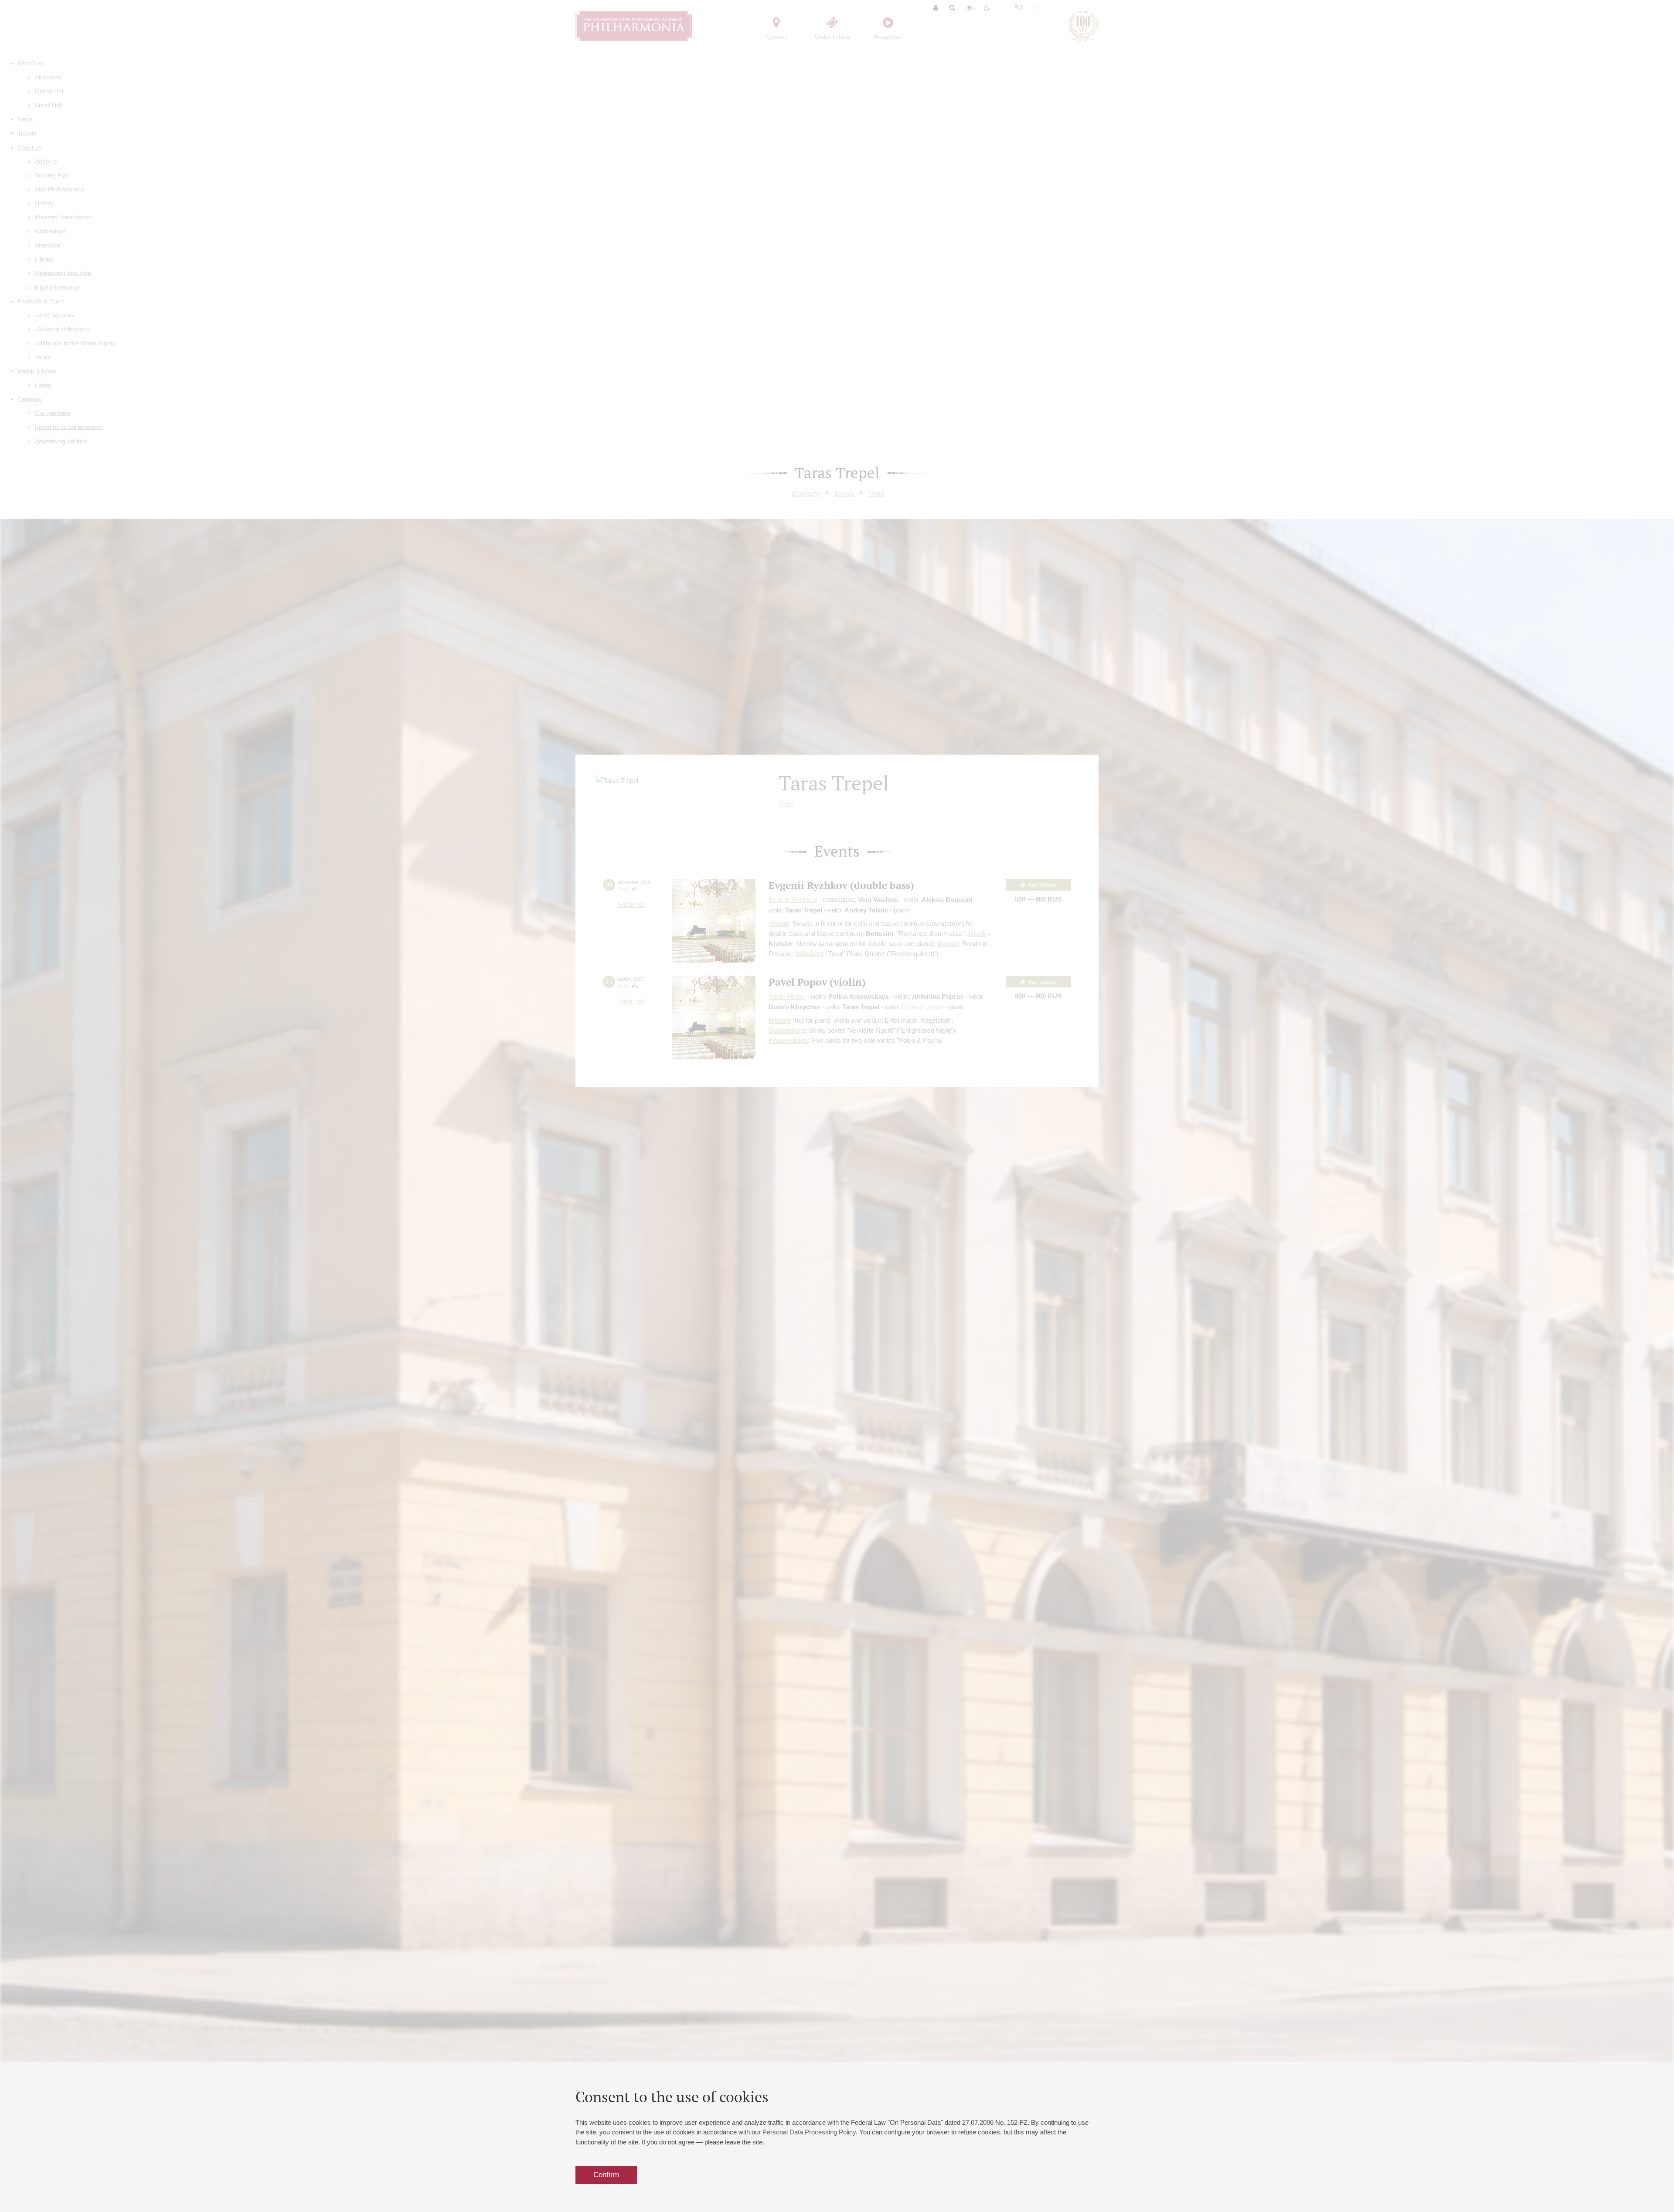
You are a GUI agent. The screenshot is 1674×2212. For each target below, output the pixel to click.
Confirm (606, 2175)
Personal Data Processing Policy (809, 2132)
